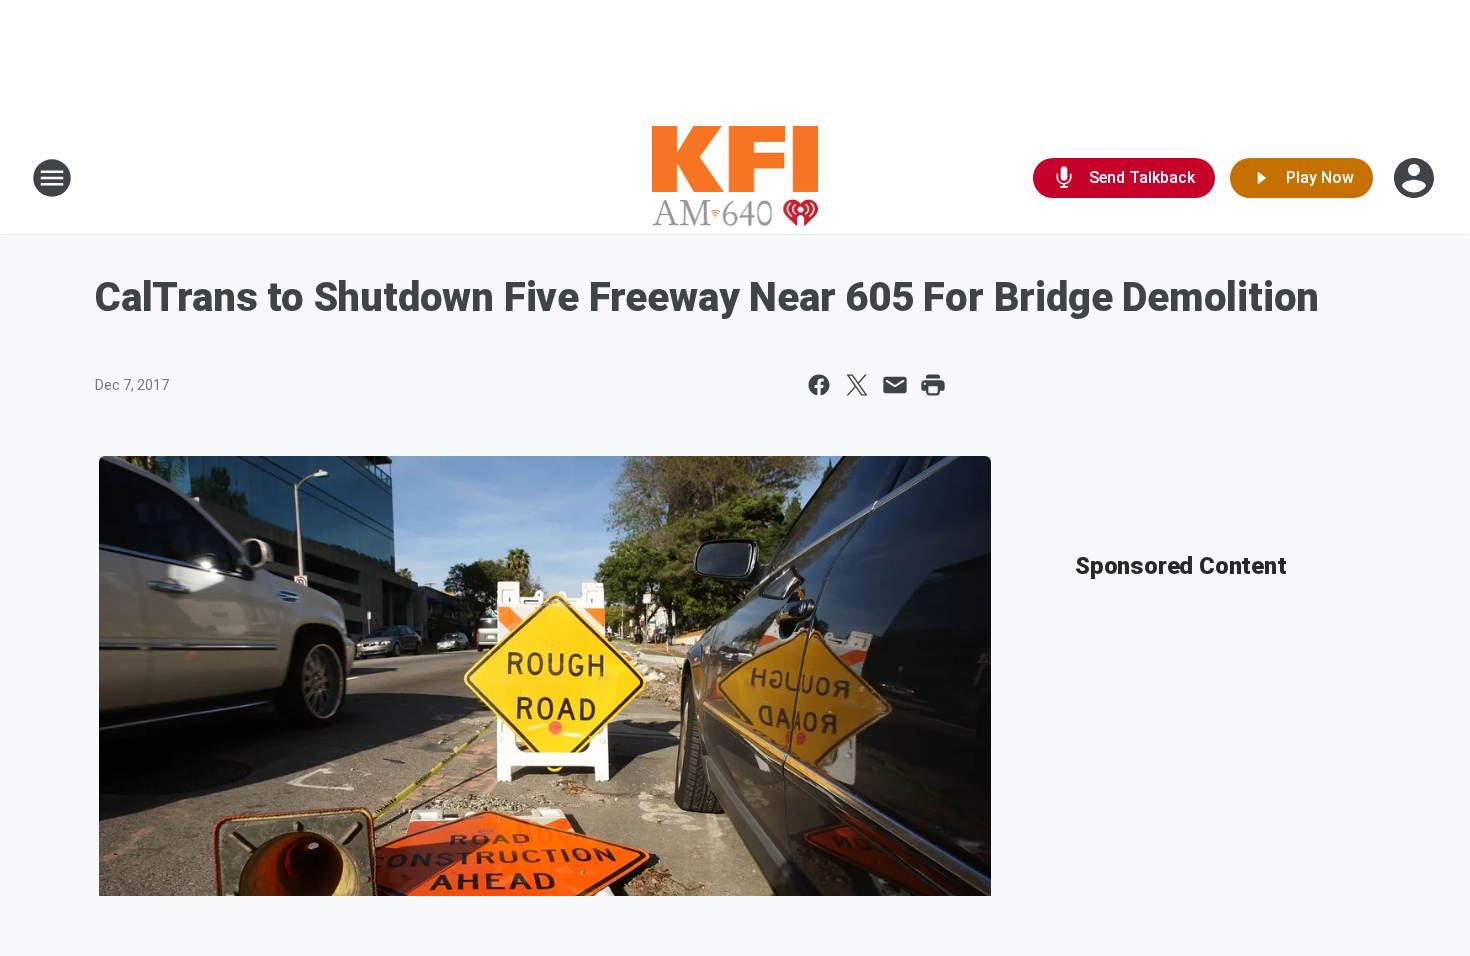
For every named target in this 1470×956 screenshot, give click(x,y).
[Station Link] (735, 178)
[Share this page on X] (857, 385)
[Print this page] (933, 385)
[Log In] (1416, 178)
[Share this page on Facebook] (819, 385)
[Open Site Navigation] (52, 178)
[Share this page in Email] (895, 385)
